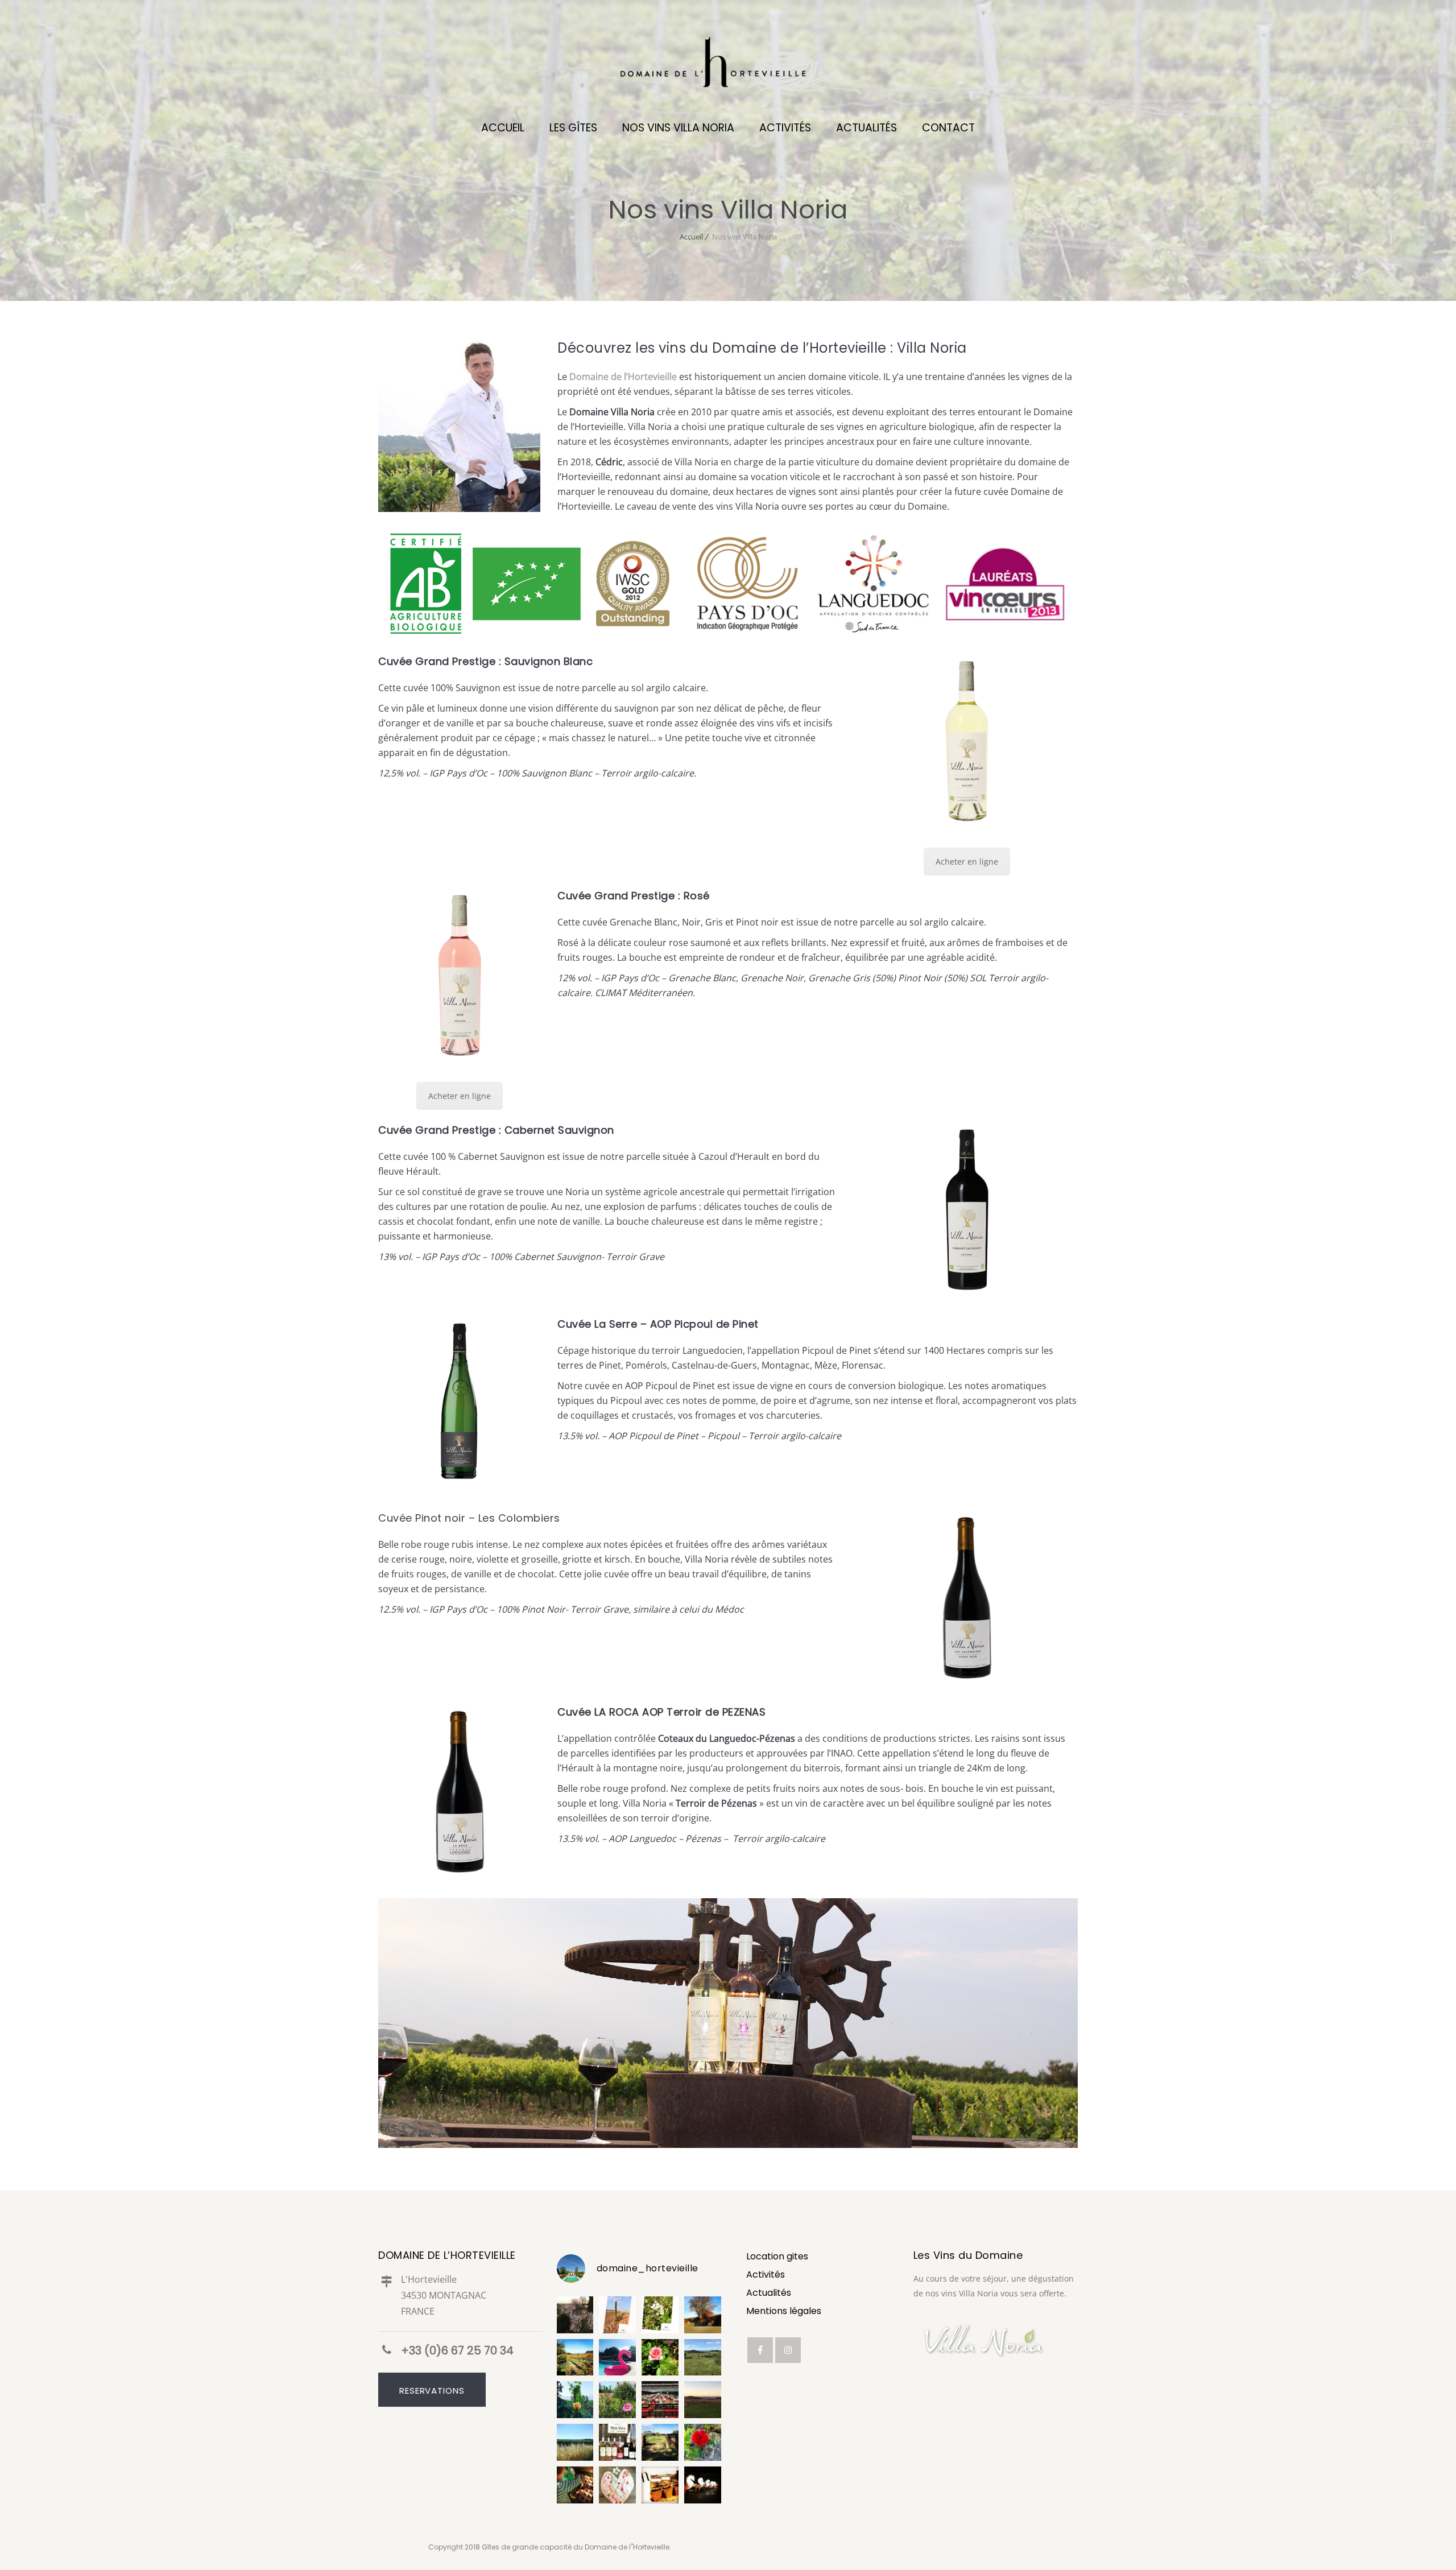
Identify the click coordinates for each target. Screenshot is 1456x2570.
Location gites (777, 2256)
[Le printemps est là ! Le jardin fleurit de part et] (703, 2442)
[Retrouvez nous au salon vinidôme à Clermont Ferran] (660, 2400)
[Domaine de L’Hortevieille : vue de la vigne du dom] (703, 2358)
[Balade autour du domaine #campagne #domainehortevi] (703, 2400)
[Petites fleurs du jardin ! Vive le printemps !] (617, 2400)
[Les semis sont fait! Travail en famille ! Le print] (660, 2485)
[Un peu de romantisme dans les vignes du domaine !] (575, 2400)
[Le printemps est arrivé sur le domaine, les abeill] (660, 2315)
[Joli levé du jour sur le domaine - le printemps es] (575, 2315)
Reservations (432, 2391)
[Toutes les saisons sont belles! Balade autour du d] (575, 2358)
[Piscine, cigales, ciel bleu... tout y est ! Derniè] (617, 2358)
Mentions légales (784, 2311)
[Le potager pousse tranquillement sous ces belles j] (660, 2442)
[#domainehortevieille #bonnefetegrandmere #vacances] (617, 2485)
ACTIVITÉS (785, 128)
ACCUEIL (503, 128)
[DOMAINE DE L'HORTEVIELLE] (728, 68)
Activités (766, 2274)
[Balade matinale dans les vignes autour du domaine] (617, 2315)
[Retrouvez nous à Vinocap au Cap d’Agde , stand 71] (617, 2442)
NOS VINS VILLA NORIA (678, 128)
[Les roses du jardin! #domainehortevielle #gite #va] (660, 2358)
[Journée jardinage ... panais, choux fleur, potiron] (575, 2485)
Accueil (691, 237)
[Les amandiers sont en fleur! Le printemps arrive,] (703, 2315)
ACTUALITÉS (866, 128)
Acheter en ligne (967, 862)
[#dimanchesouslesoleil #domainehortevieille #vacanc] (575, 2442)
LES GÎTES (573, 128)
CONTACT (948, 128)
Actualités (769, 2293)
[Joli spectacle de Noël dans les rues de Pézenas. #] (703, 2485)
